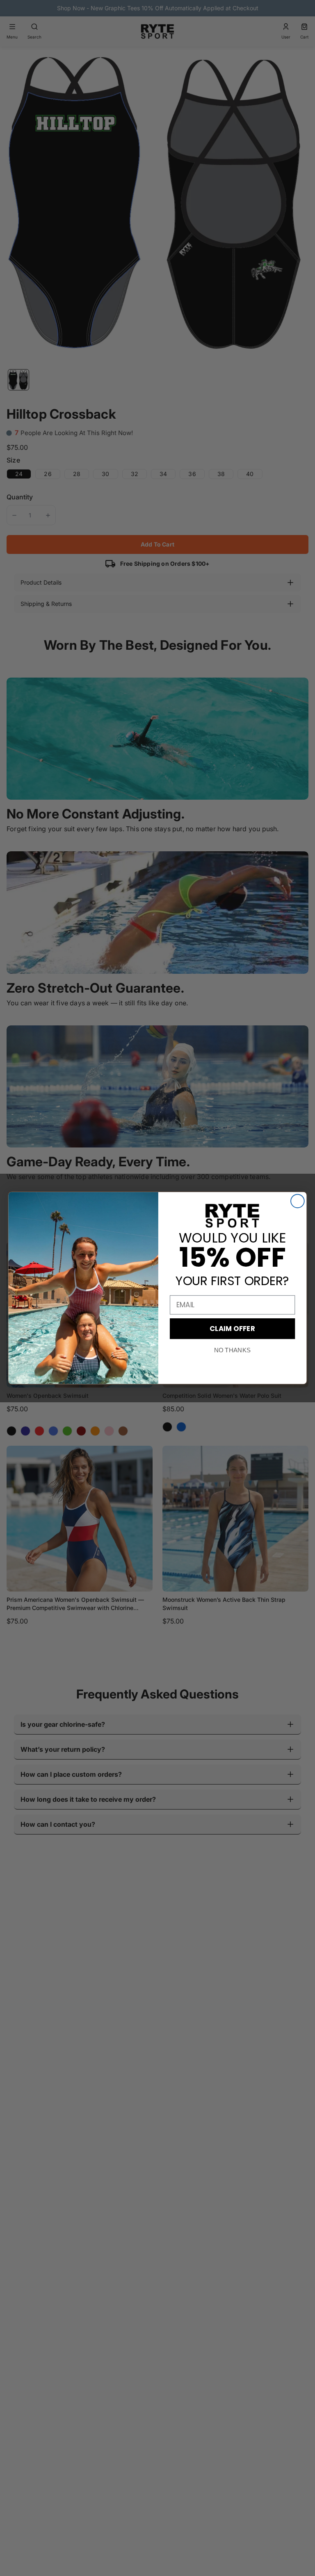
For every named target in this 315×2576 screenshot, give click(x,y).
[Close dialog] (298, 1201)
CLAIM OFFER (232, 1328)
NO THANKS (232, 1350)
